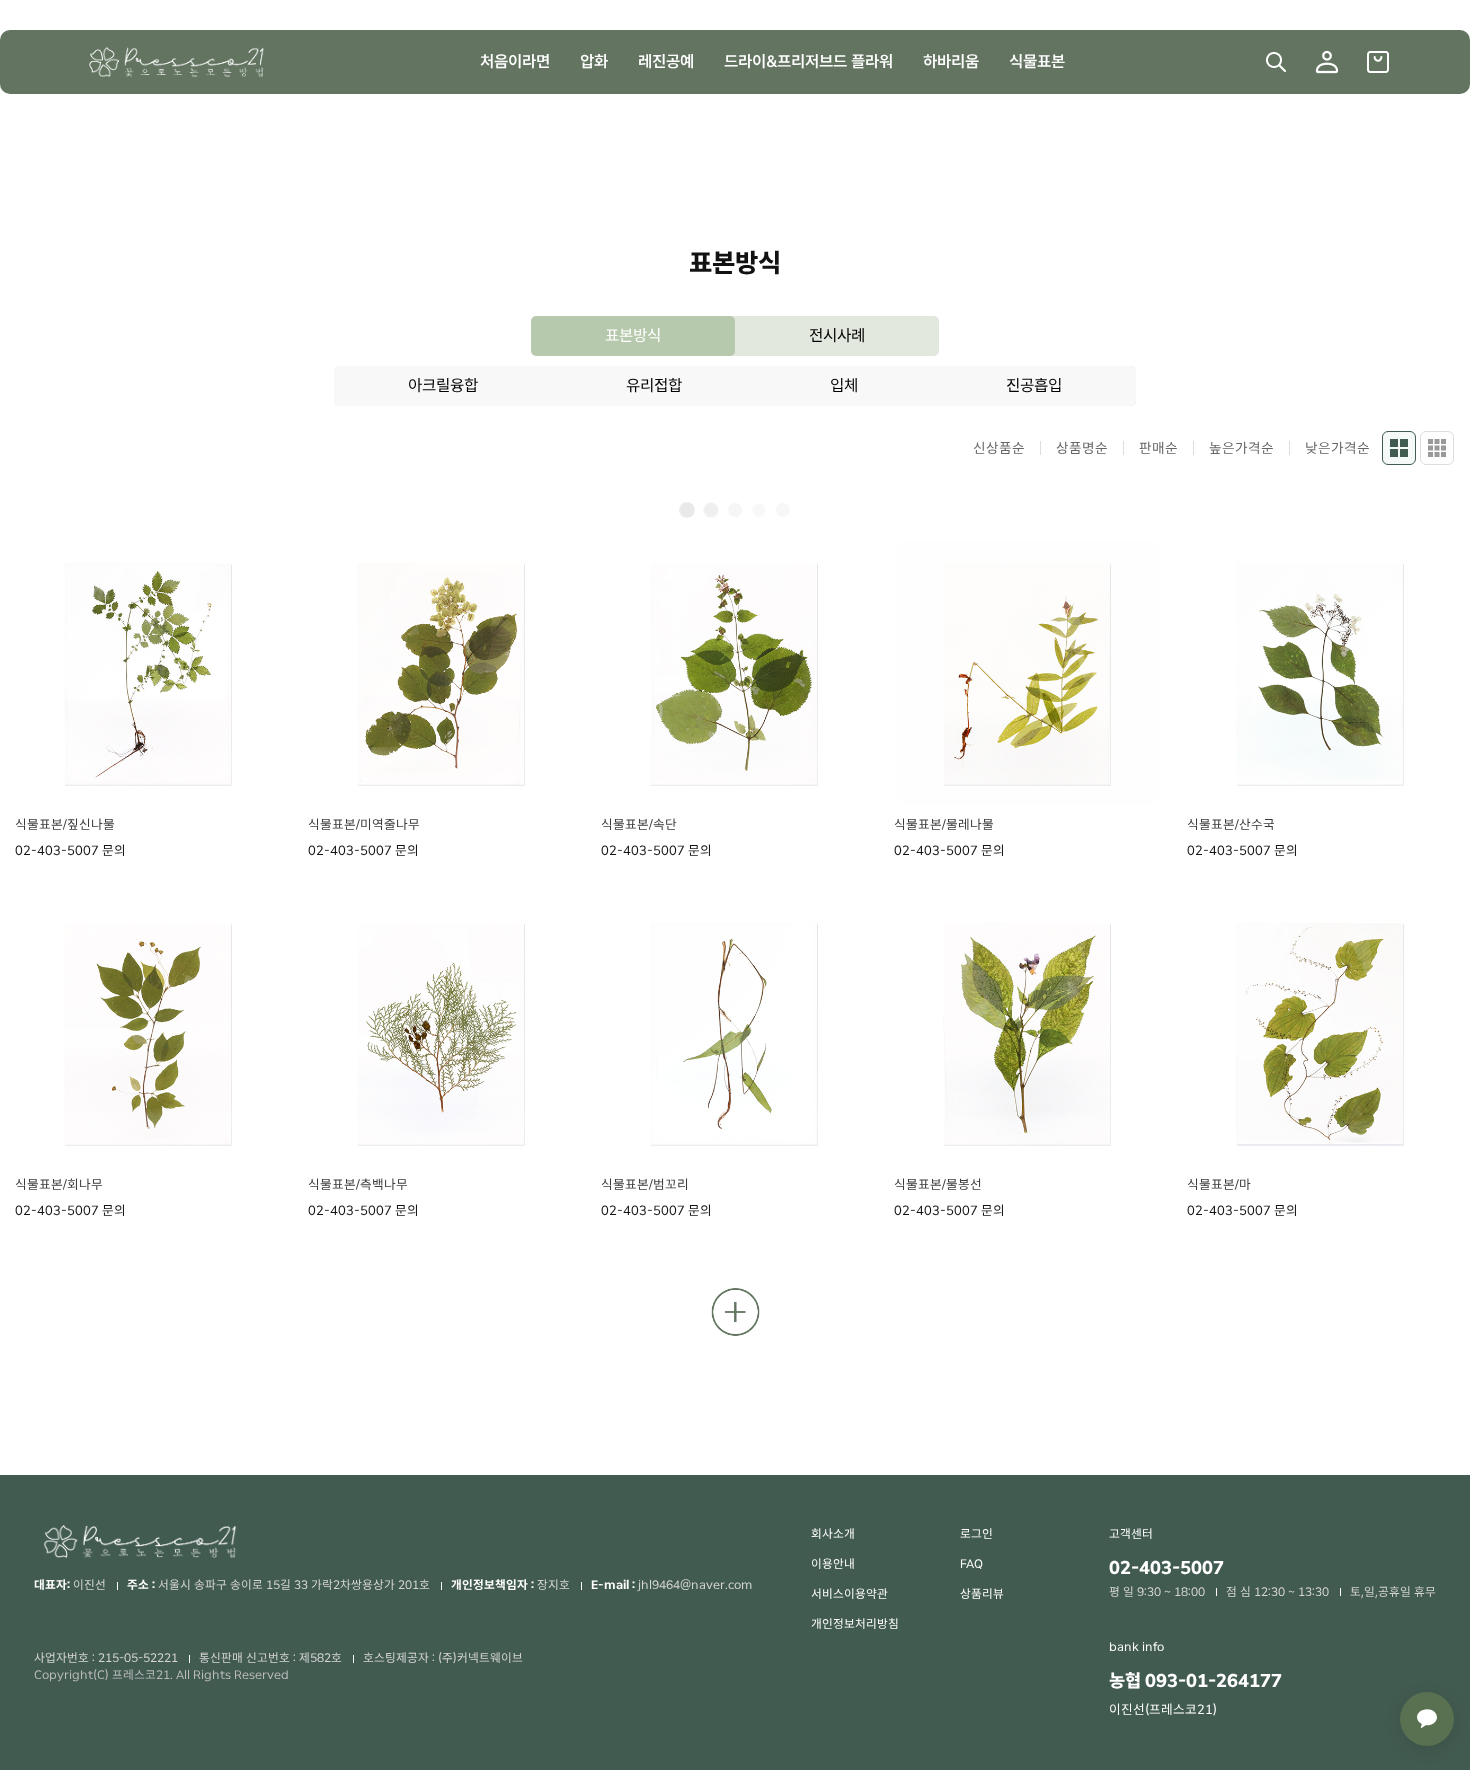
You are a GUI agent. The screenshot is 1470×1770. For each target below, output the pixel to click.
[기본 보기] (1399, 448)
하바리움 (951, 61)
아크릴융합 (443, 385)
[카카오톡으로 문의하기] (1427, 1719)
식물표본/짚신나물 (65, 824)
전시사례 (837, 335)
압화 (594, 61)
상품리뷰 (982, 1594)
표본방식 (633, 335)
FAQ (971, 1564)
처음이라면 (515, 61)
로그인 (976, 1534)
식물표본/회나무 (59, 1184)
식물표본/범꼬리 (645, 1184)
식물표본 (1037, 61)
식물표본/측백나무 (358, 1184)
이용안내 (833, 1564)
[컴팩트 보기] (1437, 448)
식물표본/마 (1219, 1184)
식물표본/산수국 (1231, 824)
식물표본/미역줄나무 (364, 824)
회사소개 (833, 1534)
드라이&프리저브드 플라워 (808, 61)
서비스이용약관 (849, 1594)
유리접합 (654, 385)
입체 (844, 385)
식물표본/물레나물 (944, 824)
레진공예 (666, 61)
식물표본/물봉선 (938, 1184)
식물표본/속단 (639, 824)
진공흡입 (1034, 385)
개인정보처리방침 (855, 1624)
